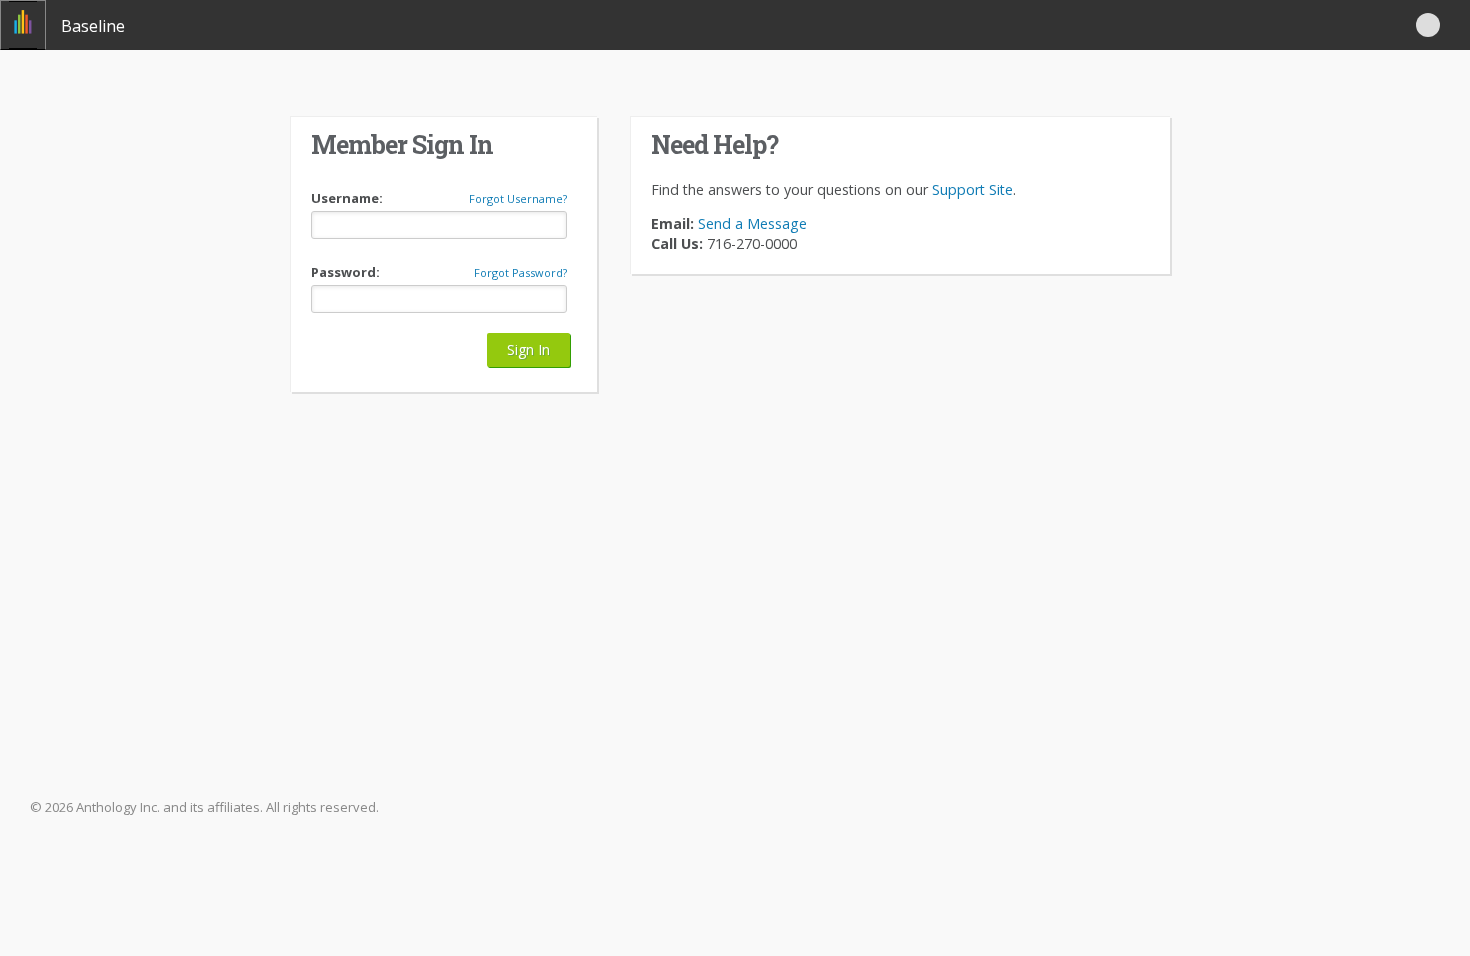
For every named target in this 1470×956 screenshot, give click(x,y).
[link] (23, 25)
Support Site (972, 189)
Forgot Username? (518, 199)
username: (347, 198)
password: (345, 272)
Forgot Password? (520, 273)
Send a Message (750, 223)
